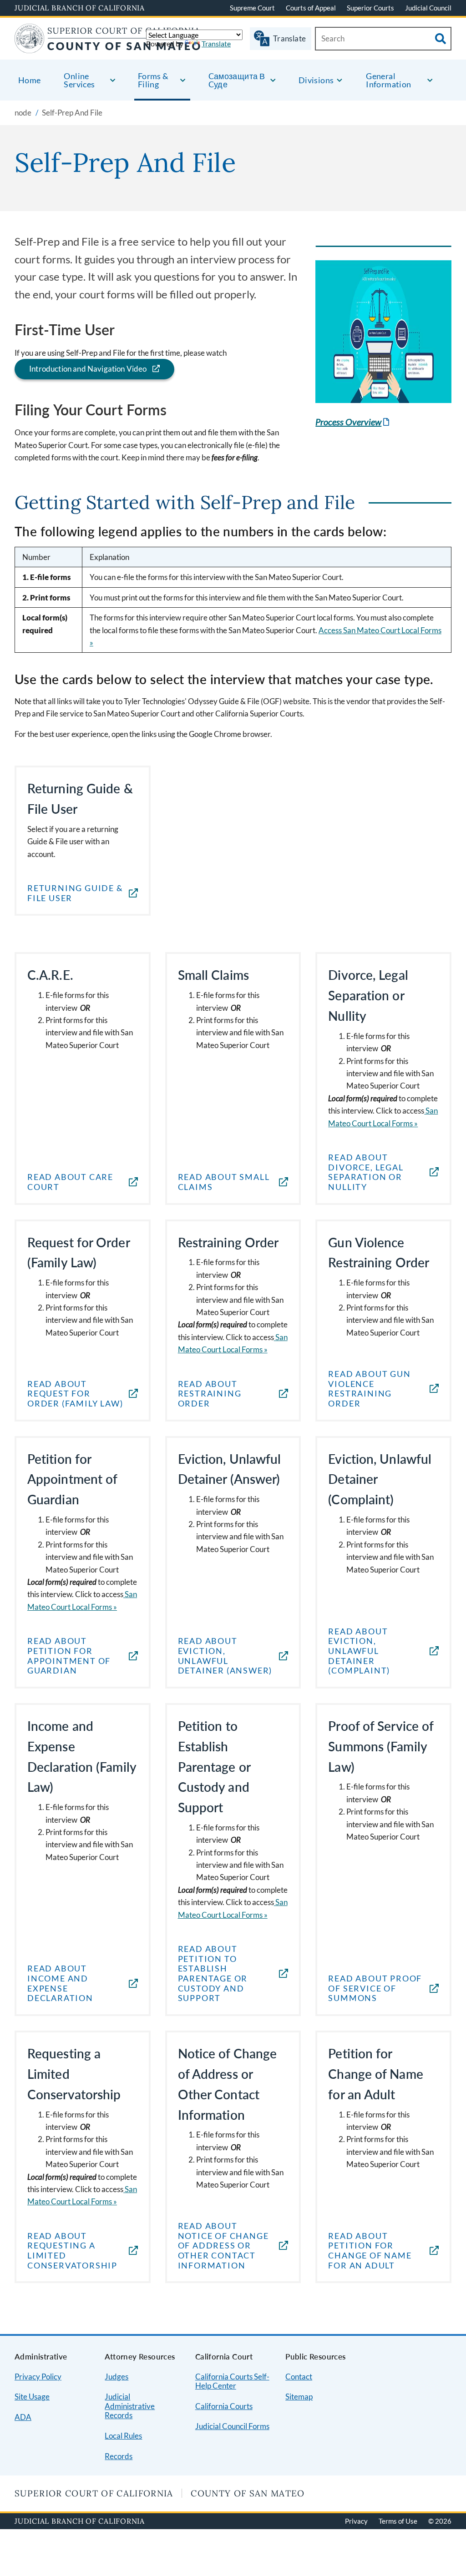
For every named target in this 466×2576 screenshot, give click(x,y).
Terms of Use (398, 2521)
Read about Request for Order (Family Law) (75, 1394)
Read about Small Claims (224, 1182)
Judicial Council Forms (232, 2426)
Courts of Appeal (311, 8)
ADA (23, 2417)
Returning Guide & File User (75, 893)
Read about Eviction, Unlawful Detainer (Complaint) (359, 1651)
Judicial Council (428, 8)
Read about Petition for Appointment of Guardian (69, 1656)
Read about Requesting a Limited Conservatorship (72, 2251)
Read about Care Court (70, 1182)
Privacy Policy (38, 2377)
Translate (216, 43)
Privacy (356, 2521)
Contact (299, 2377)
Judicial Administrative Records (130, 2406)
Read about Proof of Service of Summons (375, 1988)
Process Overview (353, 422)
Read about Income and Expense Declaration (60, 1983)
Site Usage (32, 2397)
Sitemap (299, 2397)
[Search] (441, 39)
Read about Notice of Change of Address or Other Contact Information (223, 2246)
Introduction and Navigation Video (88, 369)
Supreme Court (252, 8)
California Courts (224, 2406)
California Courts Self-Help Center (232, 2381)
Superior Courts (370, 8)
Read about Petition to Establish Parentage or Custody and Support (213, 1974)
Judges (116, 2377)
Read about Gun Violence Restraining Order (369, 1389)
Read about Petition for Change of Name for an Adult (370, 2251)
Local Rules (123, 2436)
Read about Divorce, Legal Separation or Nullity (366, 1172)
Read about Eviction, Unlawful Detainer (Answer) (225, 1656)
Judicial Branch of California (80, 8)
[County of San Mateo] (108, 48)
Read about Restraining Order (210, 1394)
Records (119, 2456)
